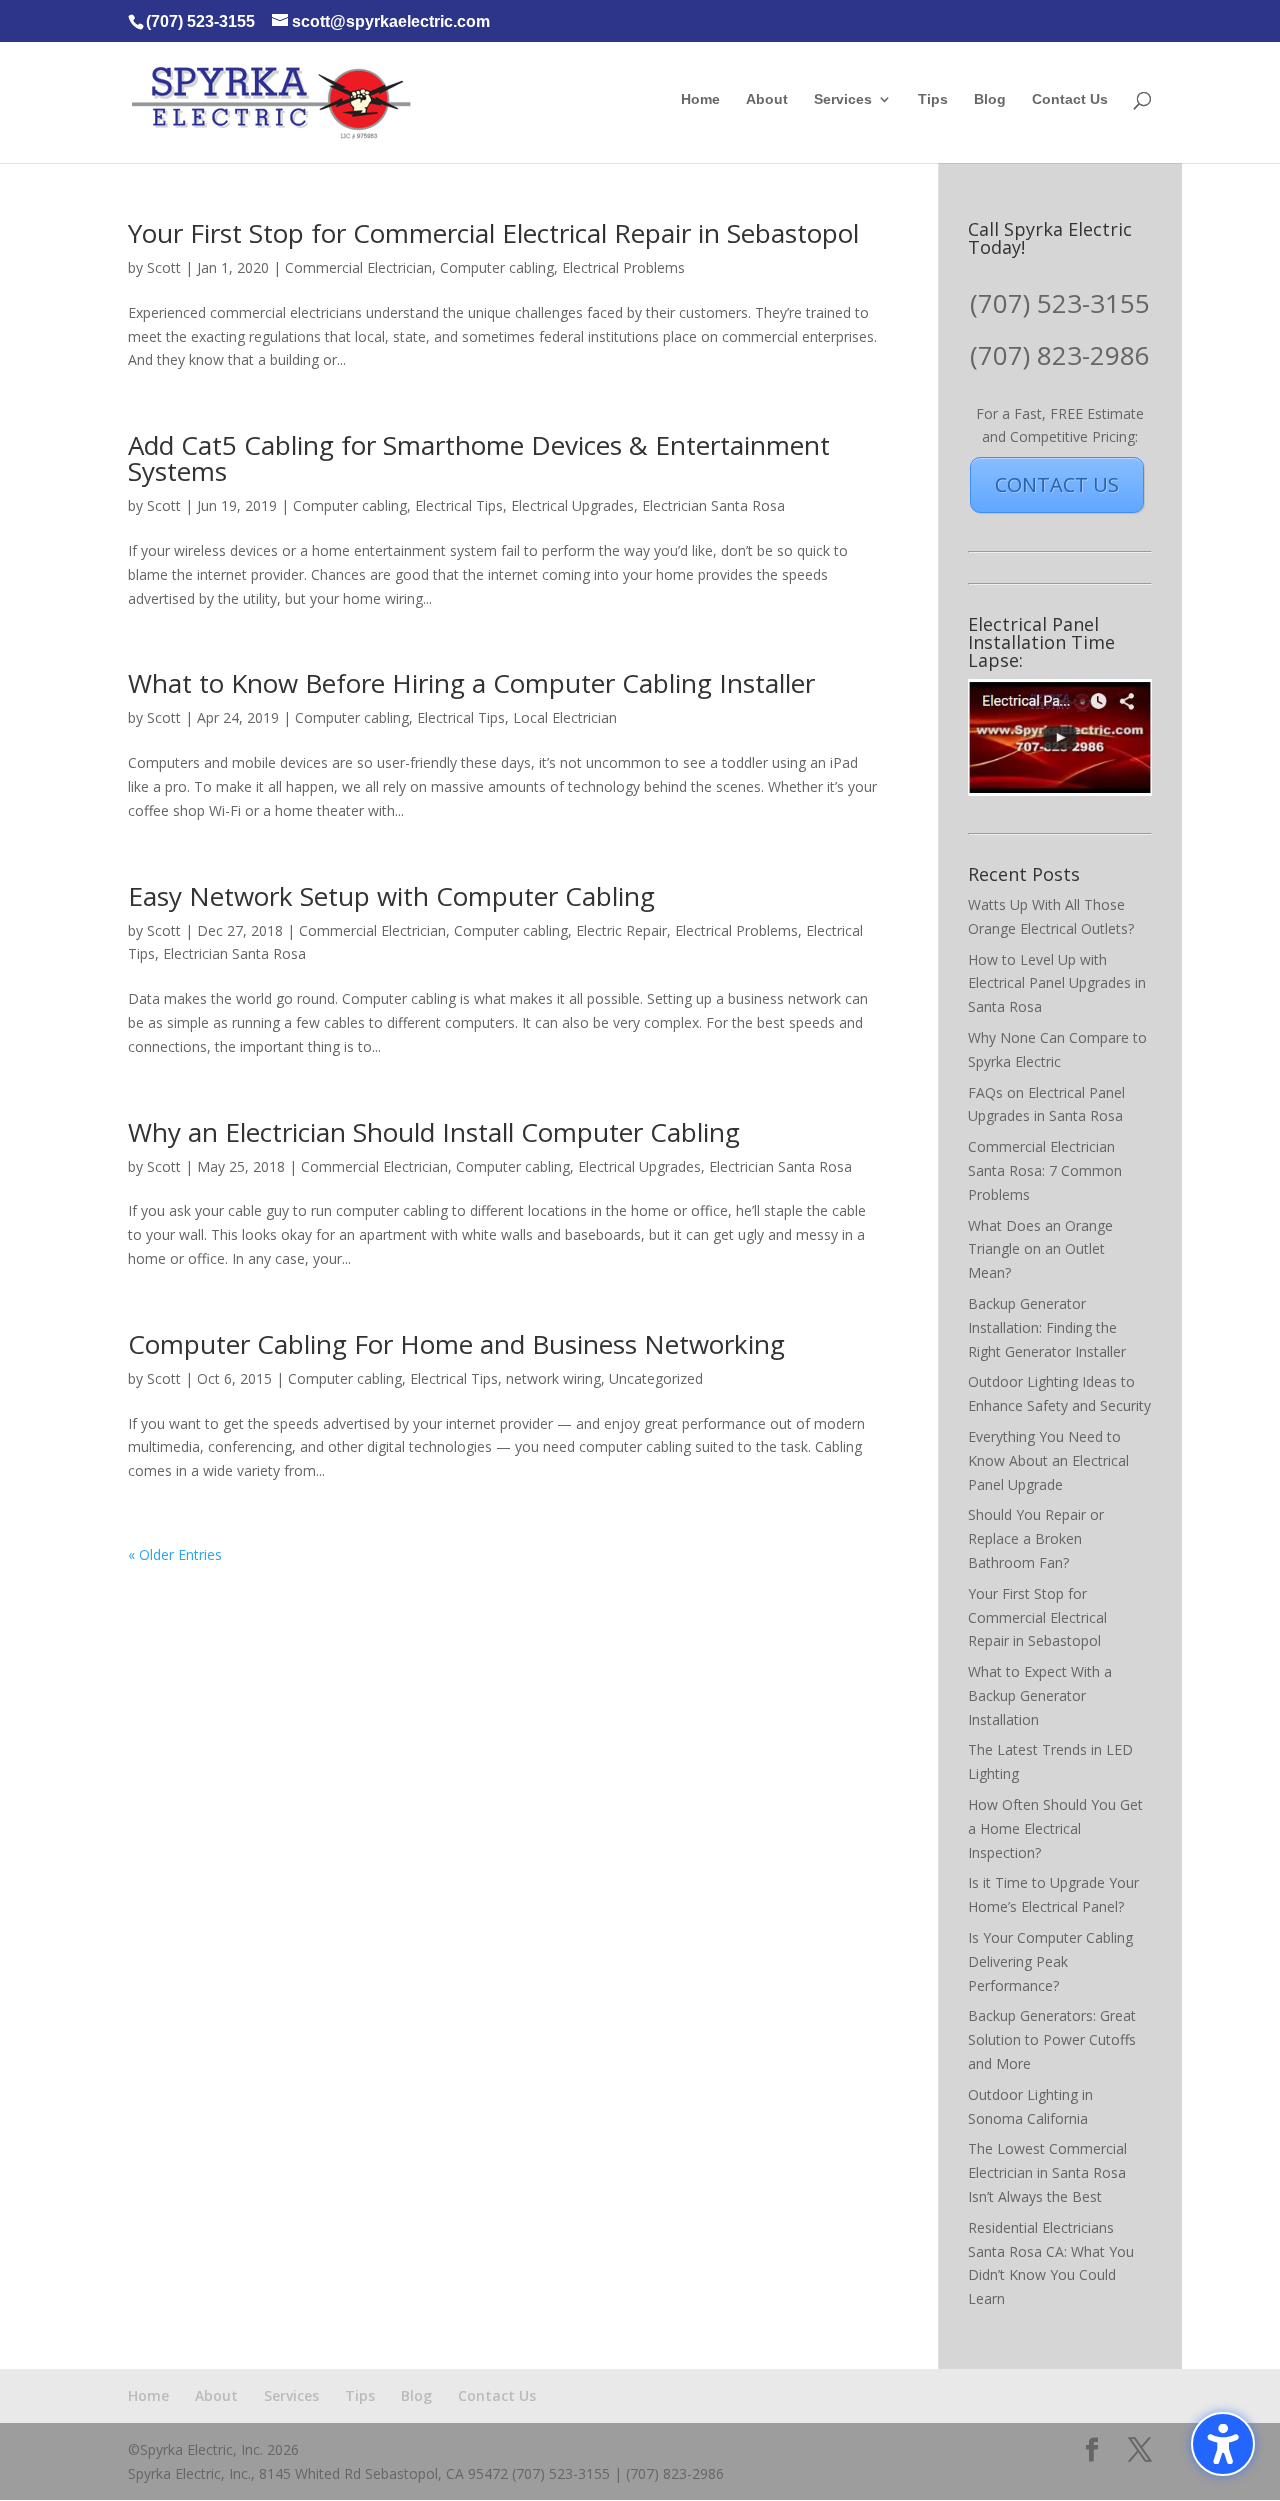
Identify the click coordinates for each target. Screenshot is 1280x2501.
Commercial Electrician (358, 267)
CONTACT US (1057, 484)
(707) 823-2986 (1060, 355)
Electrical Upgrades (572, 505)
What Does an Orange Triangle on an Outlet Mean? (1040, 1249)
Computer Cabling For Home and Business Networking (456, 1344)
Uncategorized (656, 1378)
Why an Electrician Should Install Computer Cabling (434, 1132)
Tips (933, 99)
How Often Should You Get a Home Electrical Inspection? (1055, 1828)
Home (700, 99)
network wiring (553, 1378)
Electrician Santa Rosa (713, 505)
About (767, 99)
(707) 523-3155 (1060, 303)
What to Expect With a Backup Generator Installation (1040, 1695)
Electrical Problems (623, 267)
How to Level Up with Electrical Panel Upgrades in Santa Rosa (1057, 983)
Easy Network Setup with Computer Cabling (391, 896)
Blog (990, 99)
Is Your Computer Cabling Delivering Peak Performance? (1050, 1961)
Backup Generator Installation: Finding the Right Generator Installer (1047, 1327)
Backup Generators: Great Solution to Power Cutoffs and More (1052, 2039)
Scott (164, 267)
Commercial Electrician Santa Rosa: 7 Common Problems (1045, 1170)
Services (843, 99)
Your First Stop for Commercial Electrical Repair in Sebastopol (493, 233)
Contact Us (1070, 99)
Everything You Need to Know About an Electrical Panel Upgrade (1048, 1460)
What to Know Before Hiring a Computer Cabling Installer (471, 683)
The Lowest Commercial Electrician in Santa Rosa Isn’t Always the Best (1047, 2172)
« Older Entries (175, 1554)
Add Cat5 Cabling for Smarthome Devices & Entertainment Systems (479, 458)
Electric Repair (621, 930)
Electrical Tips (459, 505)
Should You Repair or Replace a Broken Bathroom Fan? (1036, 1538)
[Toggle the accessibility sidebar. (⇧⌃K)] (1223, 2444)
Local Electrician (565, 717)
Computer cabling (497, 267)
